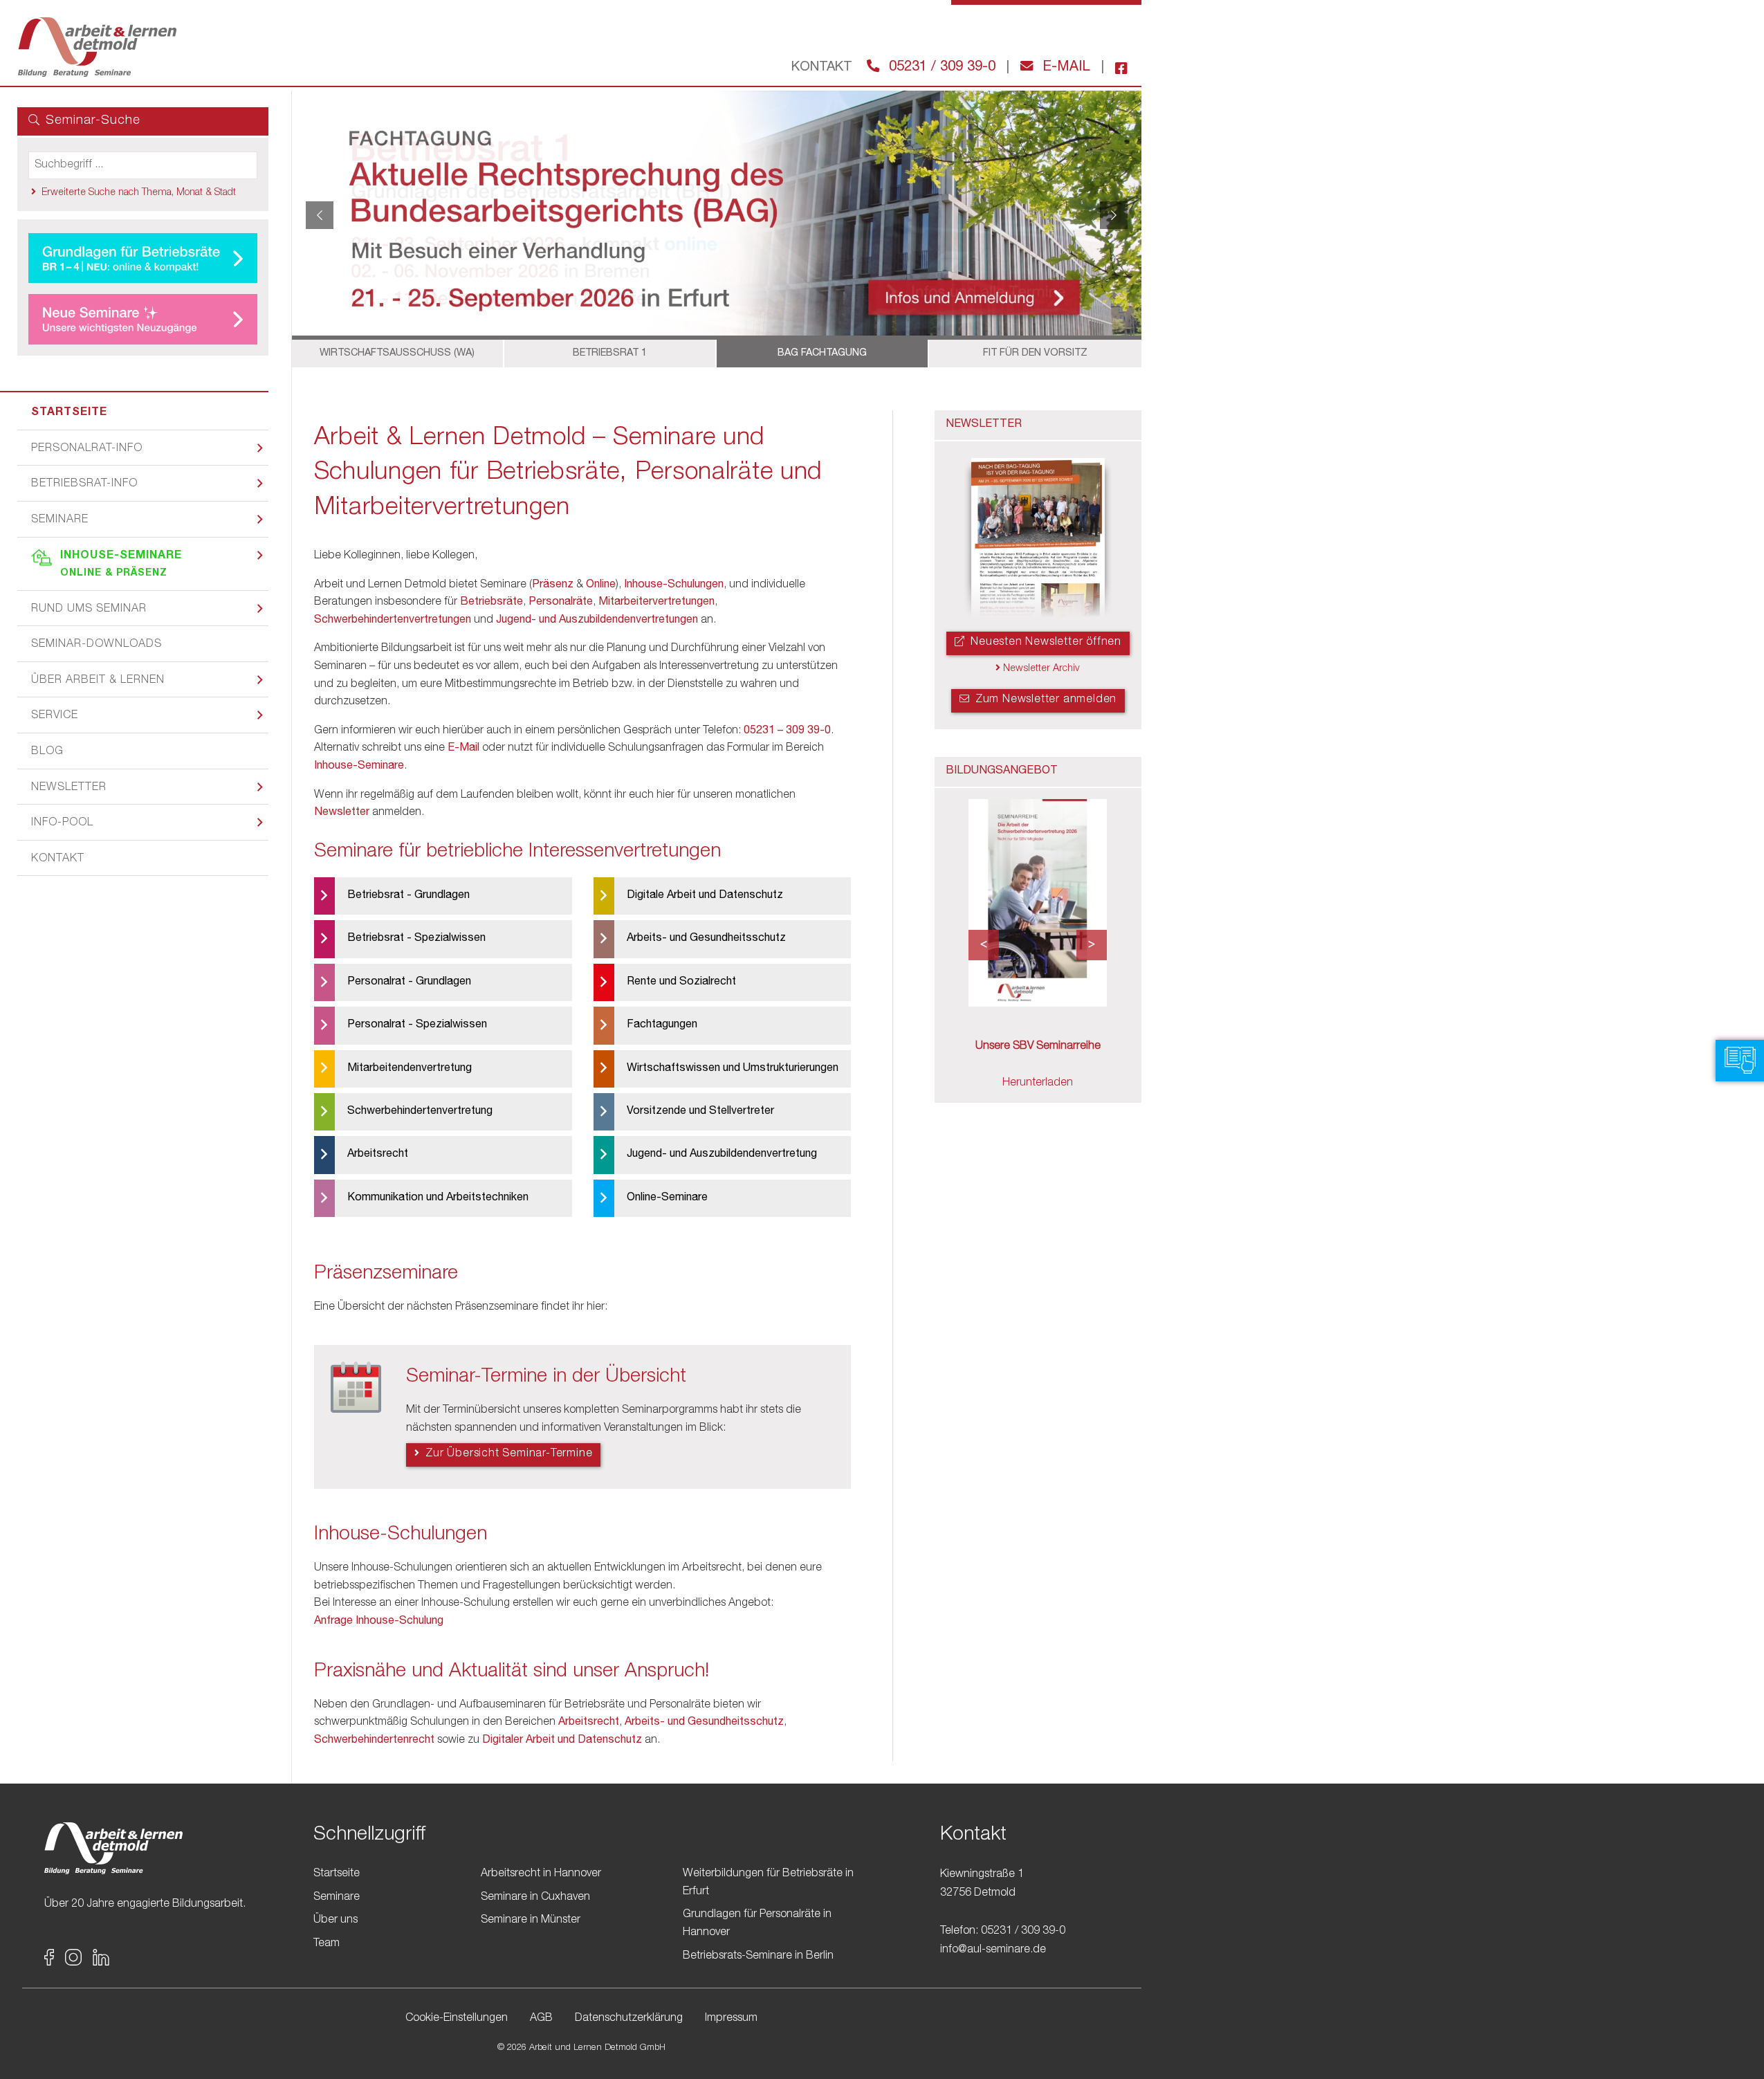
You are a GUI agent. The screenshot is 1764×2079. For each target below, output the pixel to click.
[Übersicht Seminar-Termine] (356, 1391)
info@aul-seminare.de (993, 1950)
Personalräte (561, 603)
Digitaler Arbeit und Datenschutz (562, 1741)
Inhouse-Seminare (121, 565)
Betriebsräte (491, 603)
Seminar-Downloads (97, 645)
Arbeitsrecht (589, 1723)
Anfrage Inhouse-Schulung (379, 1622)
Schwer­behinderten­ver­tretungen (393, 621)
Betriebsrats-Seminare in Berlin (758, 1956)
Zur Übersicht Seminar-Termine (507, 1454)
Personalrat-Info (87, 449)
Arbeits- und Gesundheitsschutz (704, 1723)
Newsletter (69, 788)
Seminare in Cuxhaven (535, 1897)
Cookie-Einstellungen (457, 2019)
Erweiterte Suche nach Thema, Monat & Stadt (139, 193)
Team (327, 1943)
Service (55, 716)
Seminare (60, 520)
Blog (47, 752)
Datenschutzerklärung (629, 2019)
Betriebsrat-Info (84, 484)
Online (601, 585)
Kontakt (58, 859)
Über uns (336, 1921)
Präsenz (553, 585)
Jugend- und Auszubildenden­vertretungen (597, 621)
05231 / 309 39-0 (940, 68)
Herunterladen (1038, 1083)
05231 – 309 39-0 (787, 731)
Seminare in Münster (531, 1921)
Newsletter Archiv (1040, 669)
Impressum (731, 2019)
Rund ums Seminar (89, 610)
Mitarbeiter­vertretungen (656, 603)
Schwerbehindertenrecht (374, 1741)
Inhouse (643, 585)
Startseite (69, 413)
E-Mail (1064, 68)
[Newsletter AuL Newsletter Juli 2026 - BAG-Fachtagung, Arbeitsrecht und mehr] (1038, 539)
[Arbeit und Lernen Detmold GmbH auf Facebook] (1116, 68)
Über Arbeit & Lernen (98, 681)
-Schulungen (693, 585)
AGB (541, 2019)
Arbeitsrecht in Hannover (541, 1874)
